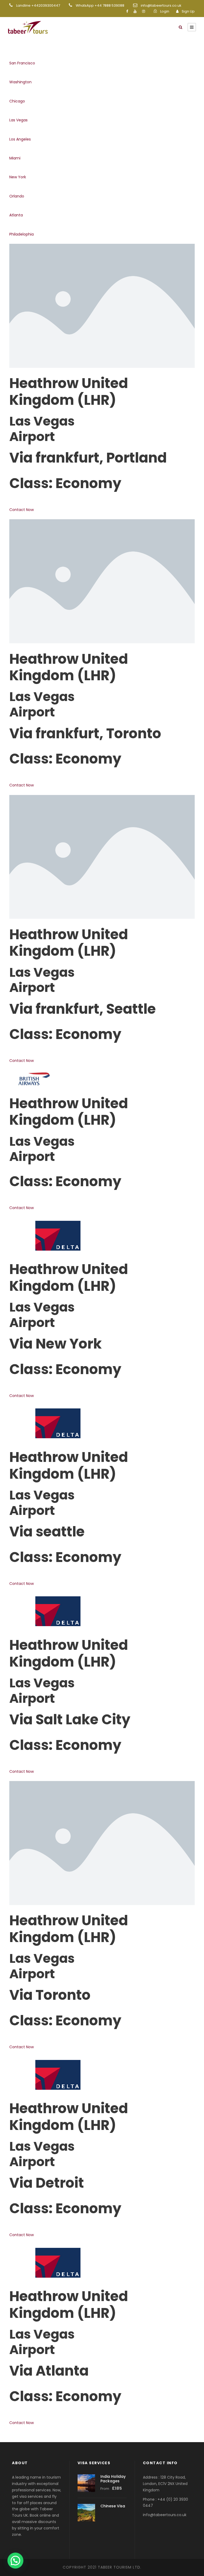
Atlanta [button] (16, 215)
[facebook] (127, 11)
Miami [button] (15, 158)
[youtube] (135, 11)
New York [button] (18, 177)
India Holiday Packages (113, 2479)
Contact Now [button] (22, 510)
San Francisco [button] (22, 63)
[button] (15, 2561)
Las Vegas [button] (18, 120)
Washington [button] (20, 82)
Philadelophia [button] (22, 234)
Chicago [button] (17, 101)
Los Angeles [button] (20, 139)
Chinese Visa (113, 2506)
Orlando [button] (17, 196)
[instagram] (144, 11)
